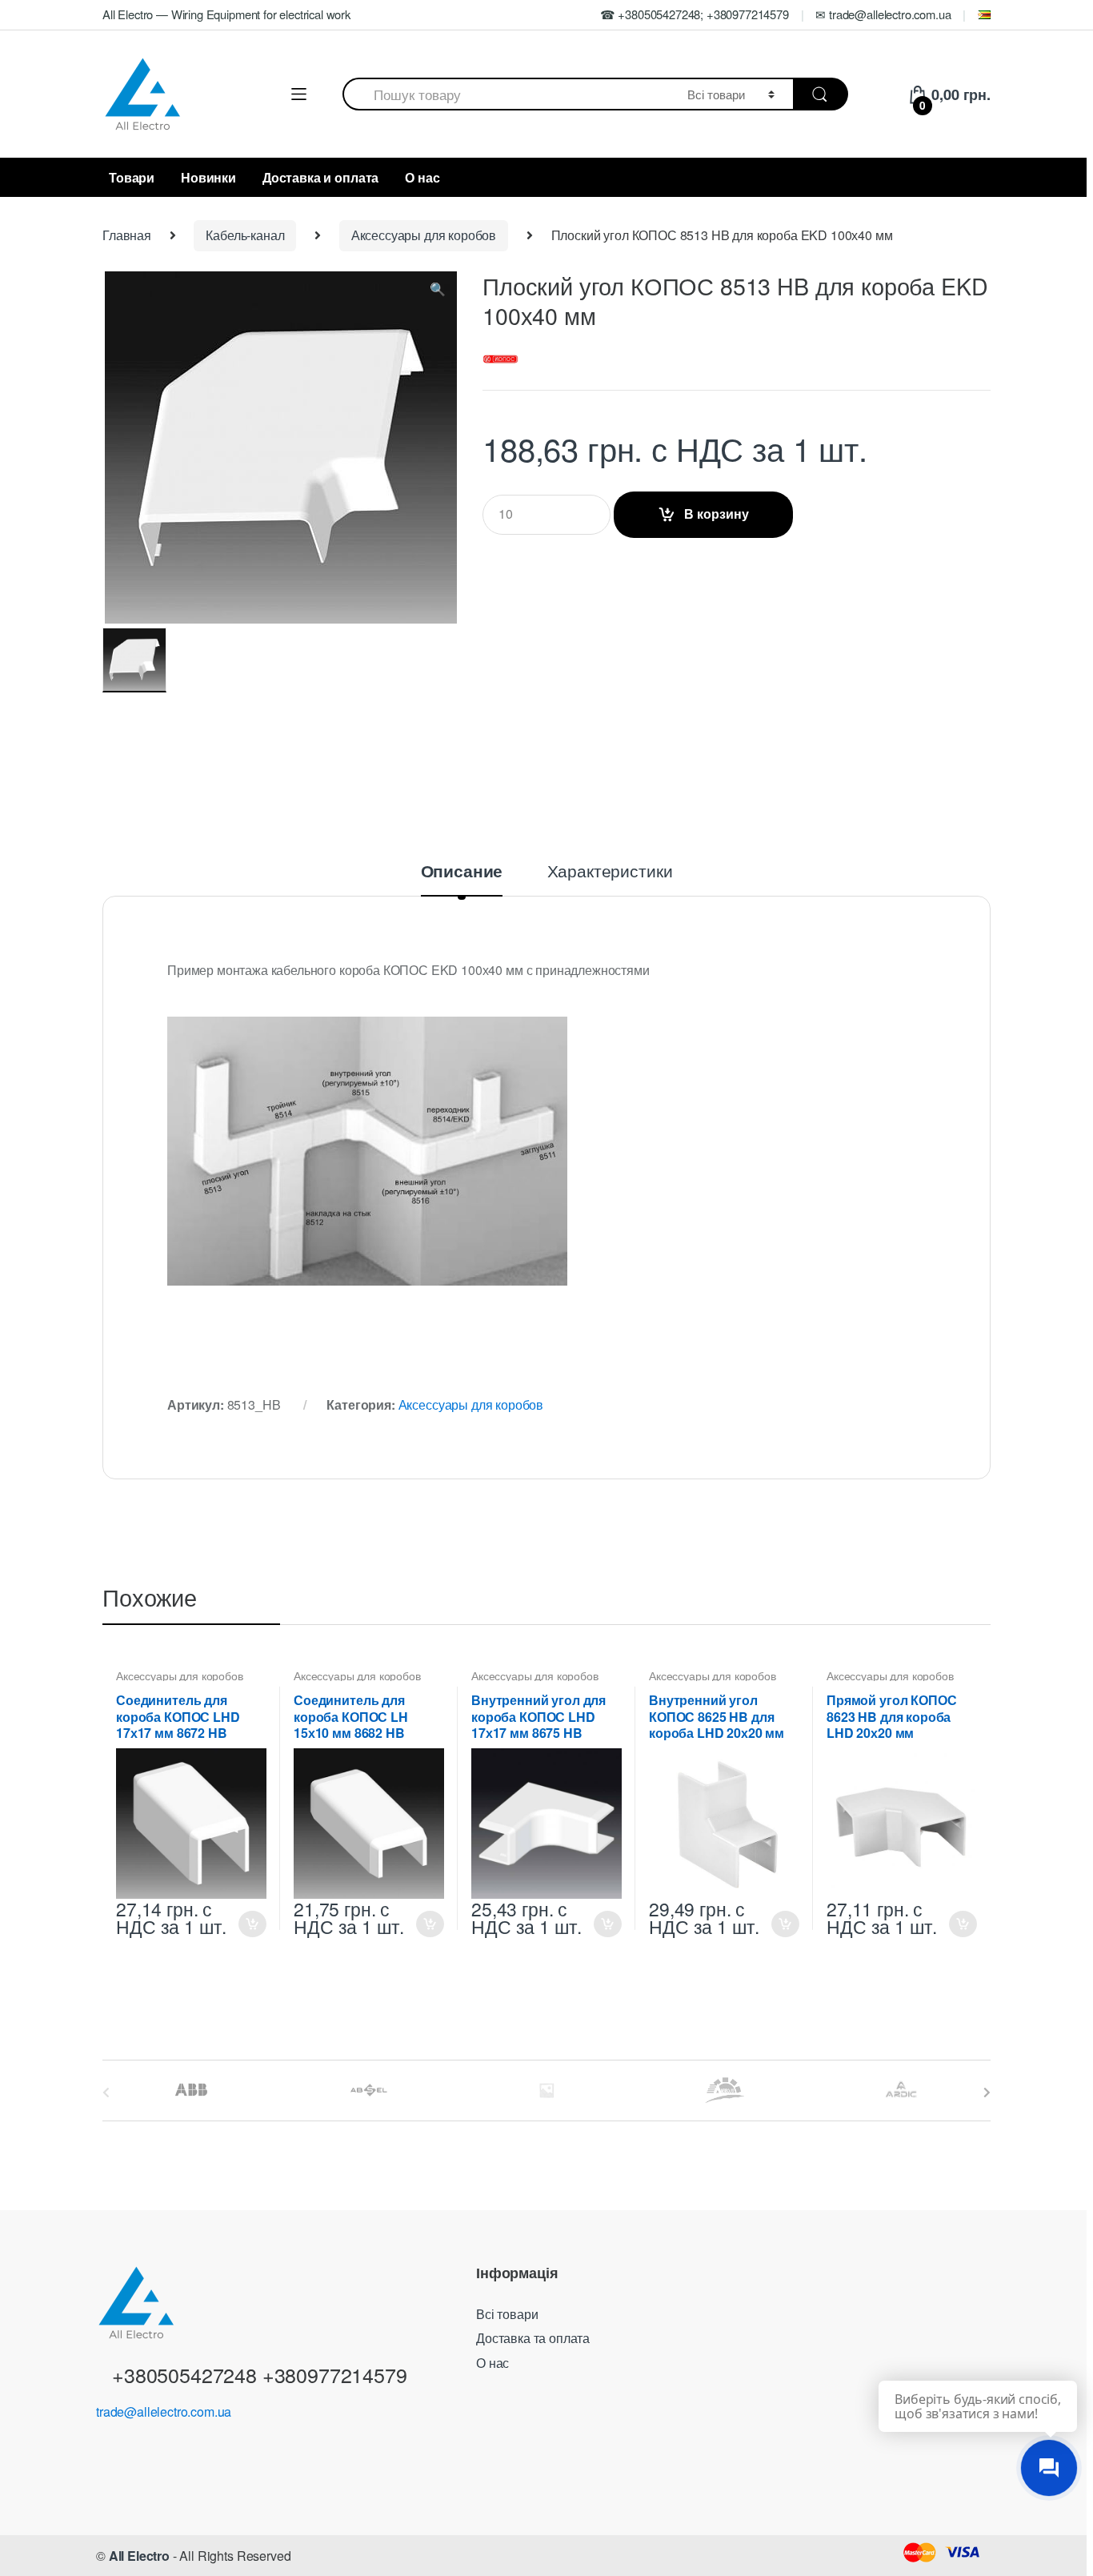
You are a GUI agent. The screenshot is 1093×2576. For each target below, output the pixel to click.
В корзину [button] (252, 1924)
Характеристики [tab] (610, 872)
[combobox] (506, 94)
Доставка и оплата (320, 177)
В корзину (717, 514)
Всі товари (507, 2314)
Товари (132, 177)
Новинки (208, 177)
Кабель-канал (245, 235)
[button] (438, 292)
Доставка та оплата (533, 2338)
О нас (422, 177)
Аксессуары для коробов (424, 235)
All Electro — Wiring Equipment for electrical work (226, 14)
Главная (127, 235)
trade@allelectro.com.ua (164, 2411)
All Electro (139, 2556)
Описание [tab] (462, 873)
